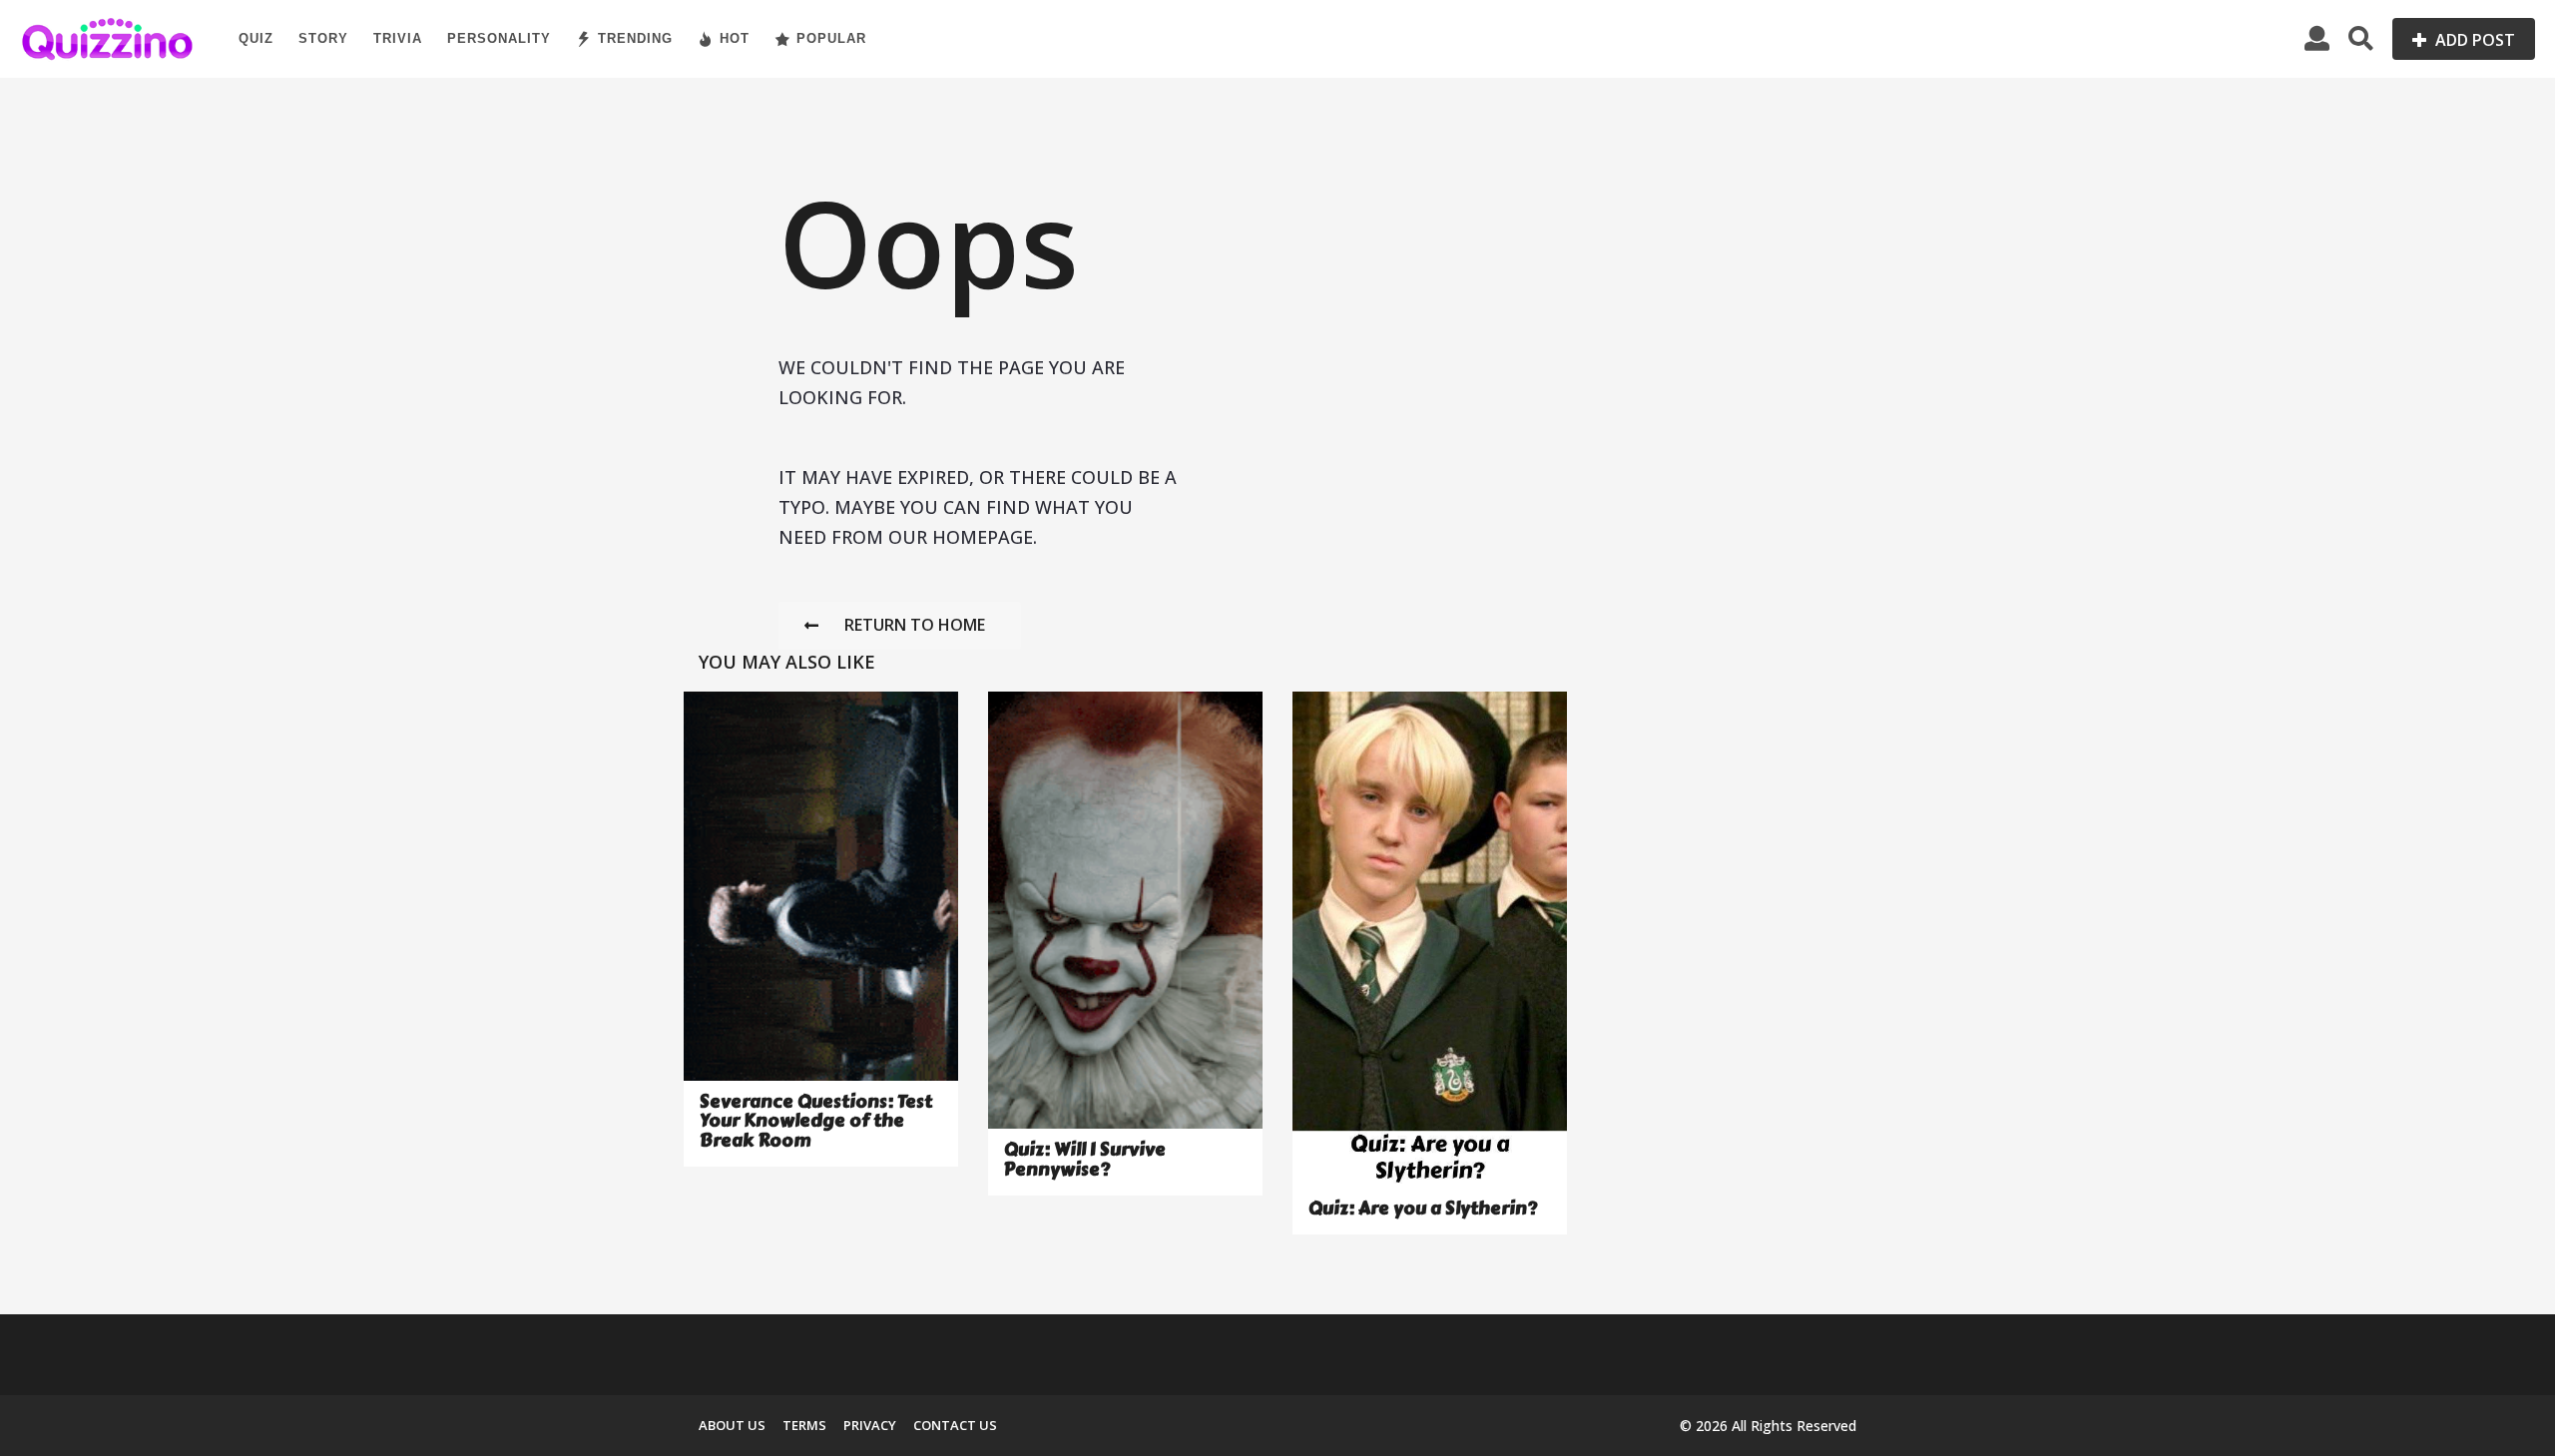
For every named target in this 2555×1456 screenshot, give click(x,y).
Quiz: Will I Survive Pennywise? (1085, 1159)
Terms (804, 1425)
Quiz (256, 38)
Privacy (870, 1425)
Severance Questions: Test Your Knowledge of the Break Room (816, 1121)
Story (323, 38)
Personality (499, 38)
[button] (2317, 39)
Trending (635, 38)
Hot (735, 38)
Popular (831, 38)
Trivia (398, 38)
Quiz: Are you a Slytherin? (1423, 1209)
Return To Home (915, 625)
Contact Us (955, 1425)
